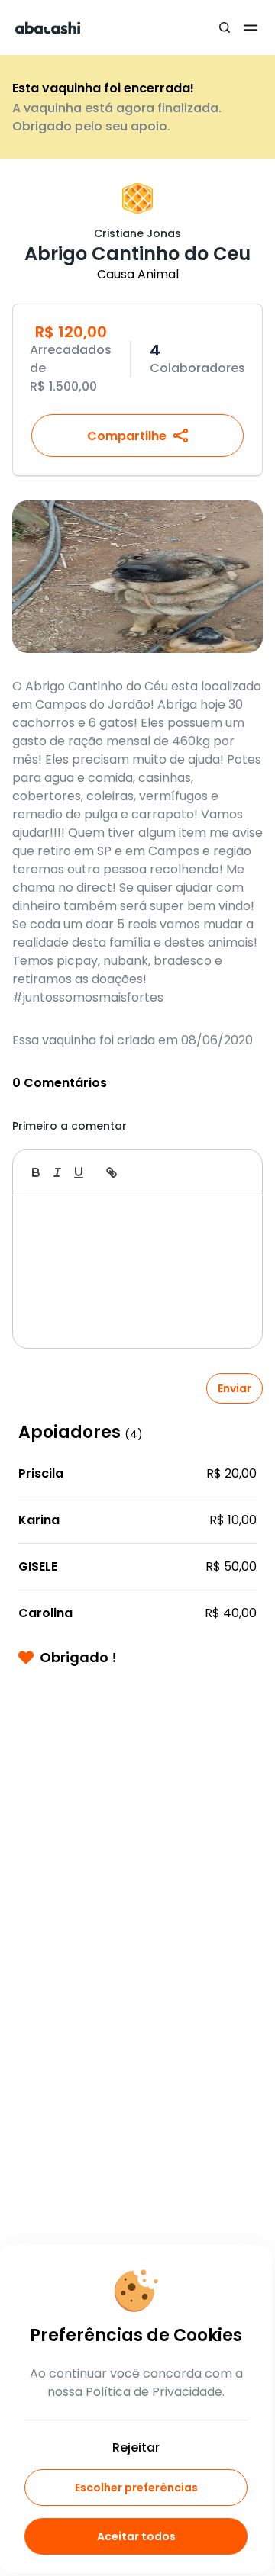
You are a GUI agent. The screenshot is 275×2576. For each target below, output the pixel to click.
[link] (112, 1172)
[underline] (79, 1172)
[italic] (57, 1172)
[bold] (36, 1172)
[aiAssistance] (235, 1172)
